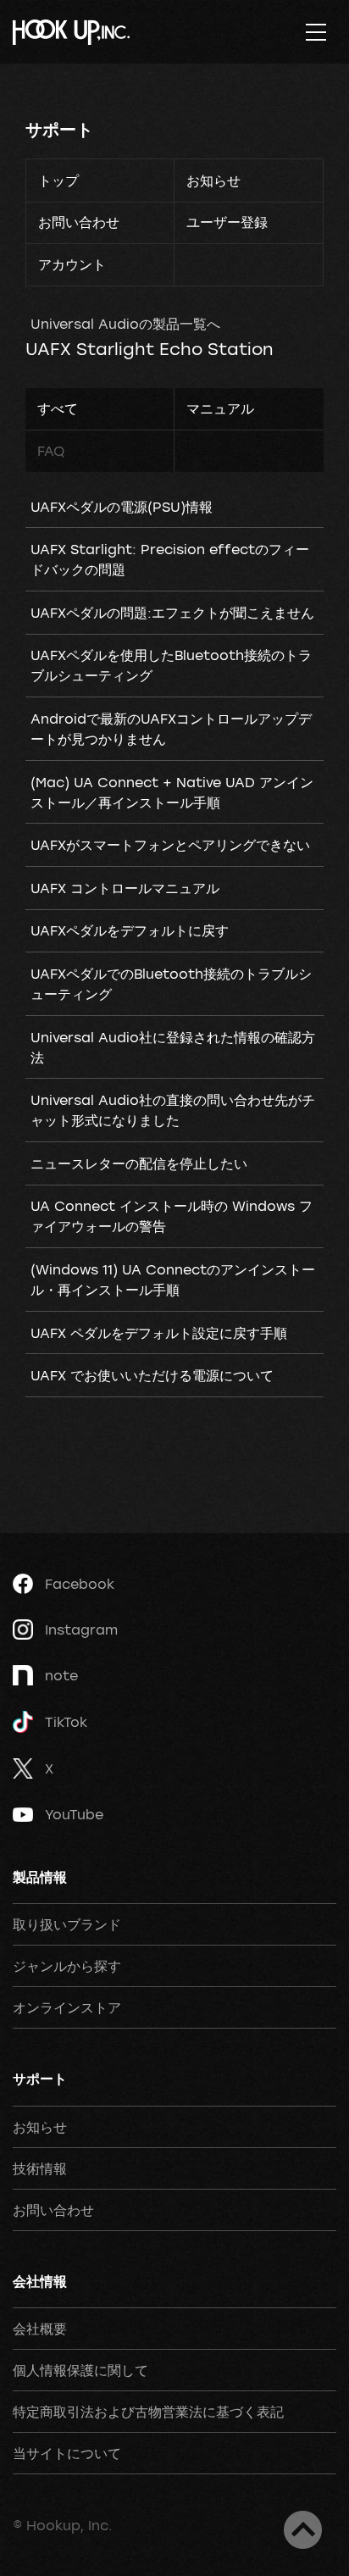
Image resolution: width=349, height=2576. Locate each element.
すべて (58, 408)
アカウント (72, 264)
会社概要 (40, 2329)
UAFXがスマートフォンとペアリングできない (170, 845)
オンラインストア (67, 2007)
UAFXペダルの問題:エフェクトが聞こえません (172, 613)
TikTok (66, 1722)
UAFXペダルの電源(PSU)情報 (122, 507)
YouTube (74, 1814)
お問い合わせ (79, 222)
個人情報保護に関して (80, 2370)
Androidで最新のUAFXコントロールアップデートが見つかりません (171, 729)
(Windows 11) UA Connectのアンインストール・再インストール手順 (173, 1280)
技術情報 (40, 2168)
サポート (59, 129)
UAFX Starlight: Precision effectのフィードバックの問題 (170, 559)
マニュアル (220, 408)
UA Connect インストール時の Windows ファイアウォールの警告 (172, 1216)
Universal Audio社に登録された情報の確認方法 (173, 1047)
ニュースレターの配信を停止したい (139, 1163)
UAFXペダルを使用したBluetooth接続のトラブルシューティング (171, 665)
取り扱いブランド (67, 1924)
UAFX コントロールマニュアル (125, 888)
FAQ (51, 451)
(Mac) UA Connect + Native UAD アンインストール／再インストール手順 (172, 792)
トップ (58, 180)
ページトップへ (303, 2530)
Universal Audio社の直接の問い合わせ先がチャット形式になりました (173, 1110)
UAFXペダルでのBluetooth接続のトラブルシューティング (171, 984)
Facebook (80, 1584)
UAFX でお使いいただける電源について (152, 1375)
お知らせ (213, 180)
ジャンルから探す (67, 1966)
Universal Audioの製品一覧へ (125, 324)
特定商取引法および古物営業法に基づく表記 (148, 2412)
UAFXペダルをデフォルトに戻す (130, 930)
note (61, 1675)
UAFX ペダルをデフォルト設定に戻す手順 (159, 1333)
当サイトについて (67, 2453)
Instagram (81, 1629)
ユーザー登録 (227, 222)
